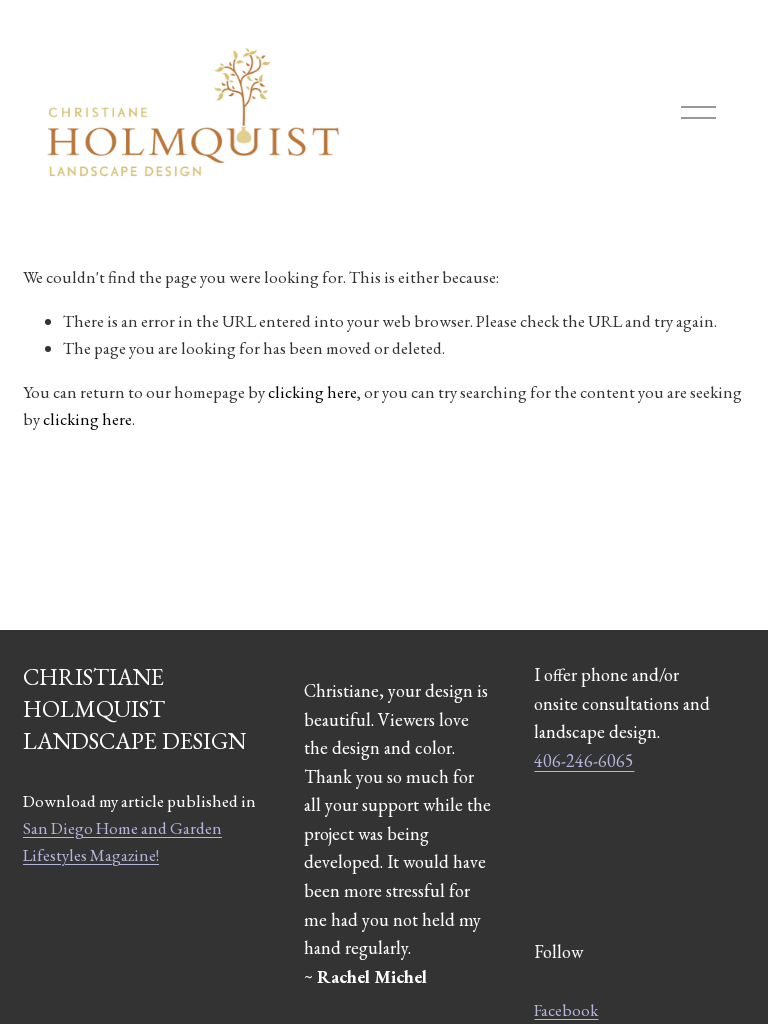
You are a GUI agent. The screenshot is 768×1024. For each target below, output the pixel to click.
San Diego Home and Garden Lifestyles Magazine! (122, 841)
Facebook (566, 1010)
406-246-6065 (584, 760)
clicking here (312, 392)
